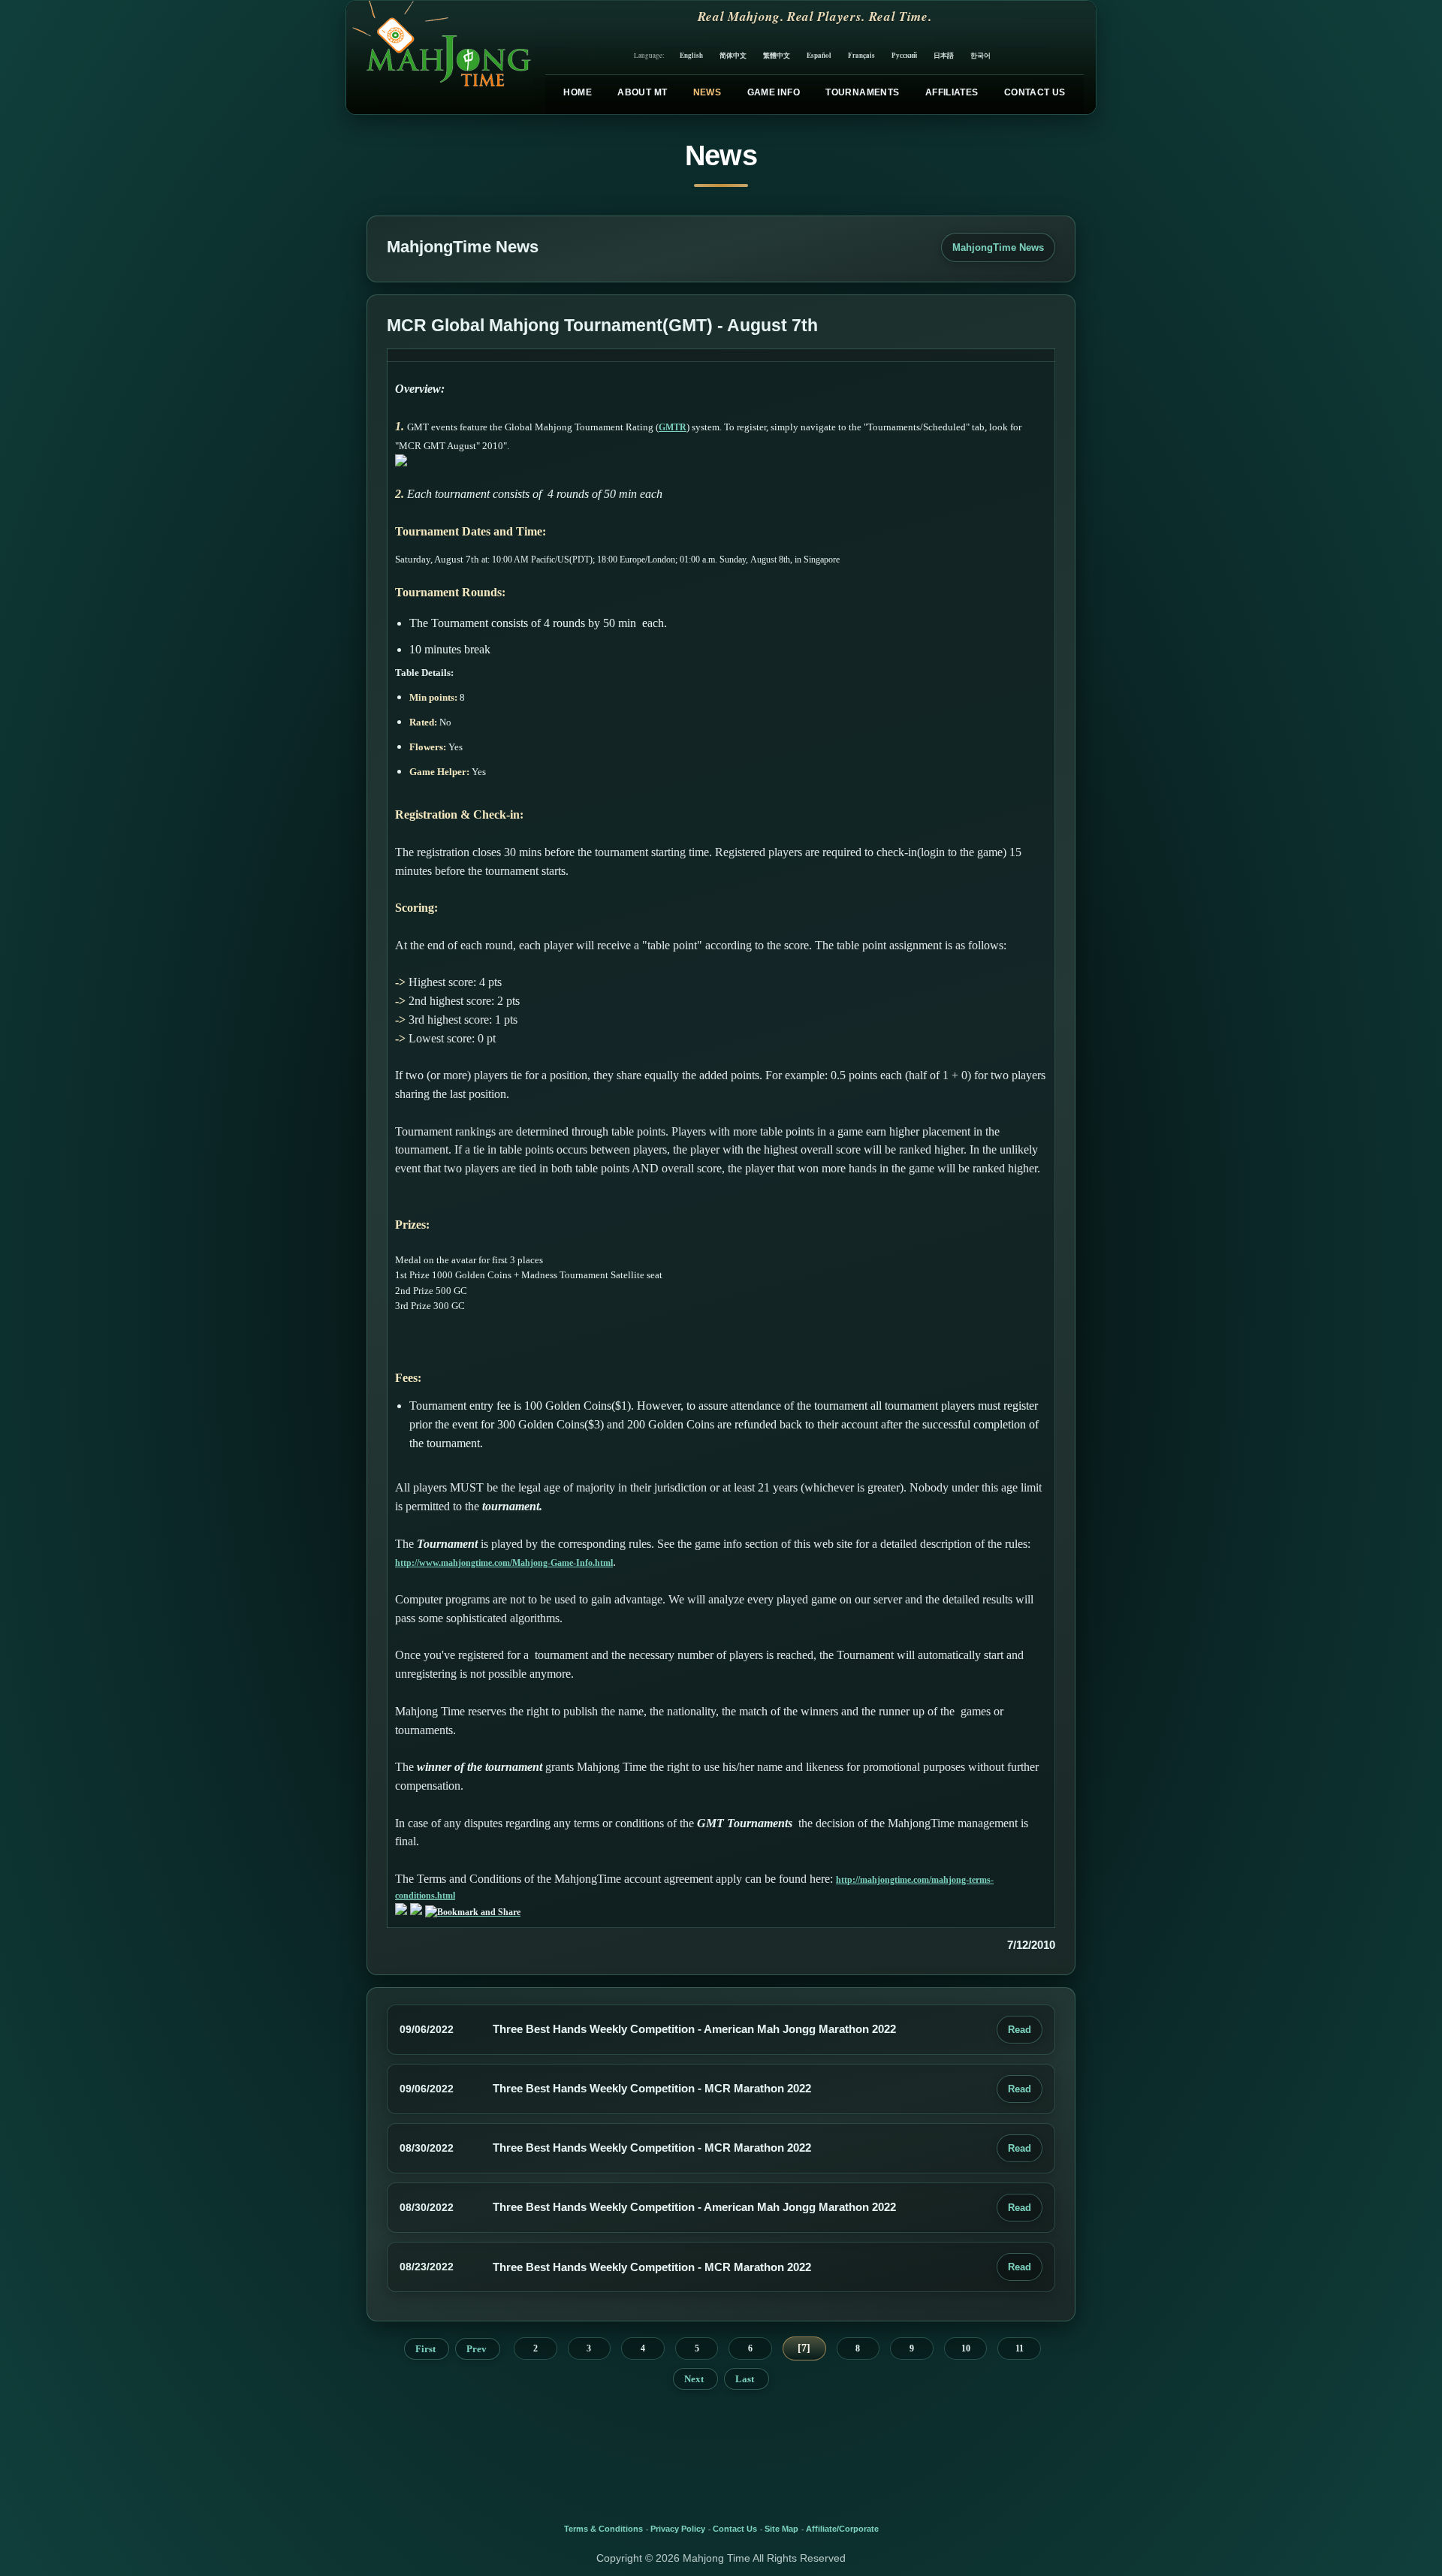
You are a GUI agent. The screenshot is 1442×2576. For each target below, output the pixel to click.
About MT (642, 92)
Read (1020, 2030)
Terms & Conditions (603, 2529)
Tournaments (862, 92)
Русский (904, 55)
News (707, 92)
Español (819, 55)
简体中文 (733, 55)
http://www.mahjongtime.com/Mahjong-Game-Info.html (504, 1563)
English (691, 55)
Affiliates (952, 92)
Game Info (774, 92)
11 (1020, 2348)
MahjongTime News (998, 247)
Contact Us (1035, 92)
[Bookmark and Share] (473, 1912)
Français (861, 55)
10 (966, 2348)
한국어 (980, 55)
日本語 (944, 55)
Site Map (781, 2529)
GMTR (673, 427)
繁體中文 (777, 55)
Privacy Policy (678, 2529)
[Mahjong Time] (440, 57)
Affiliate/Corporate (842, 2529)
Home (577, 92)
